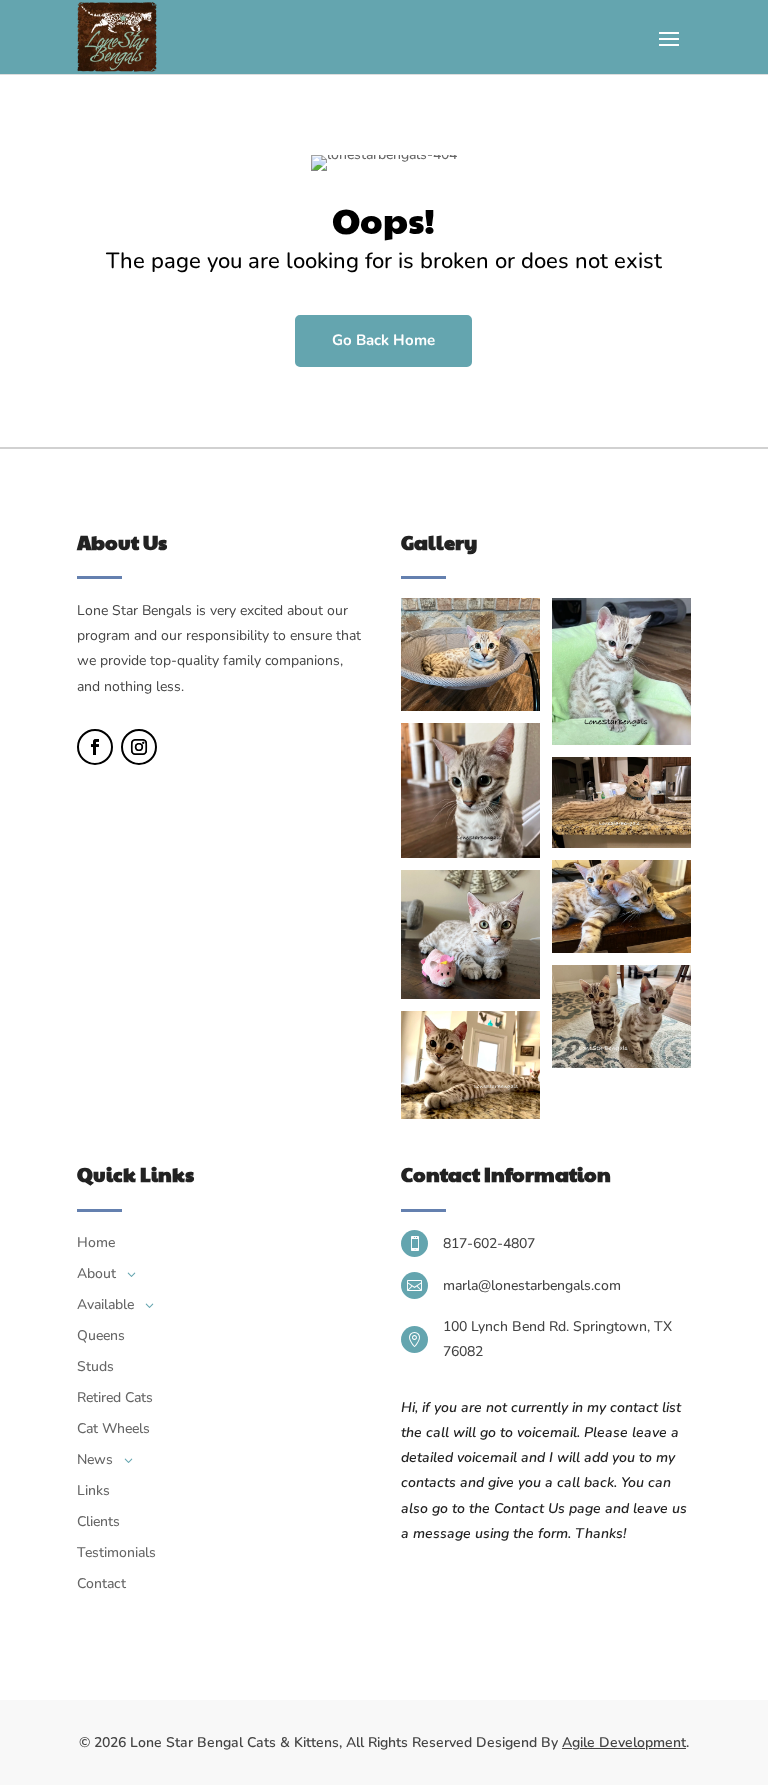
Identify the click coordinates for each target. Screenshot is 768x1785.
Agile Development (624, 1742)
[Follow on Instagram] (139, 747)
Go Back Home (383, 340)
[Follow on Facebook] (95, 747)
